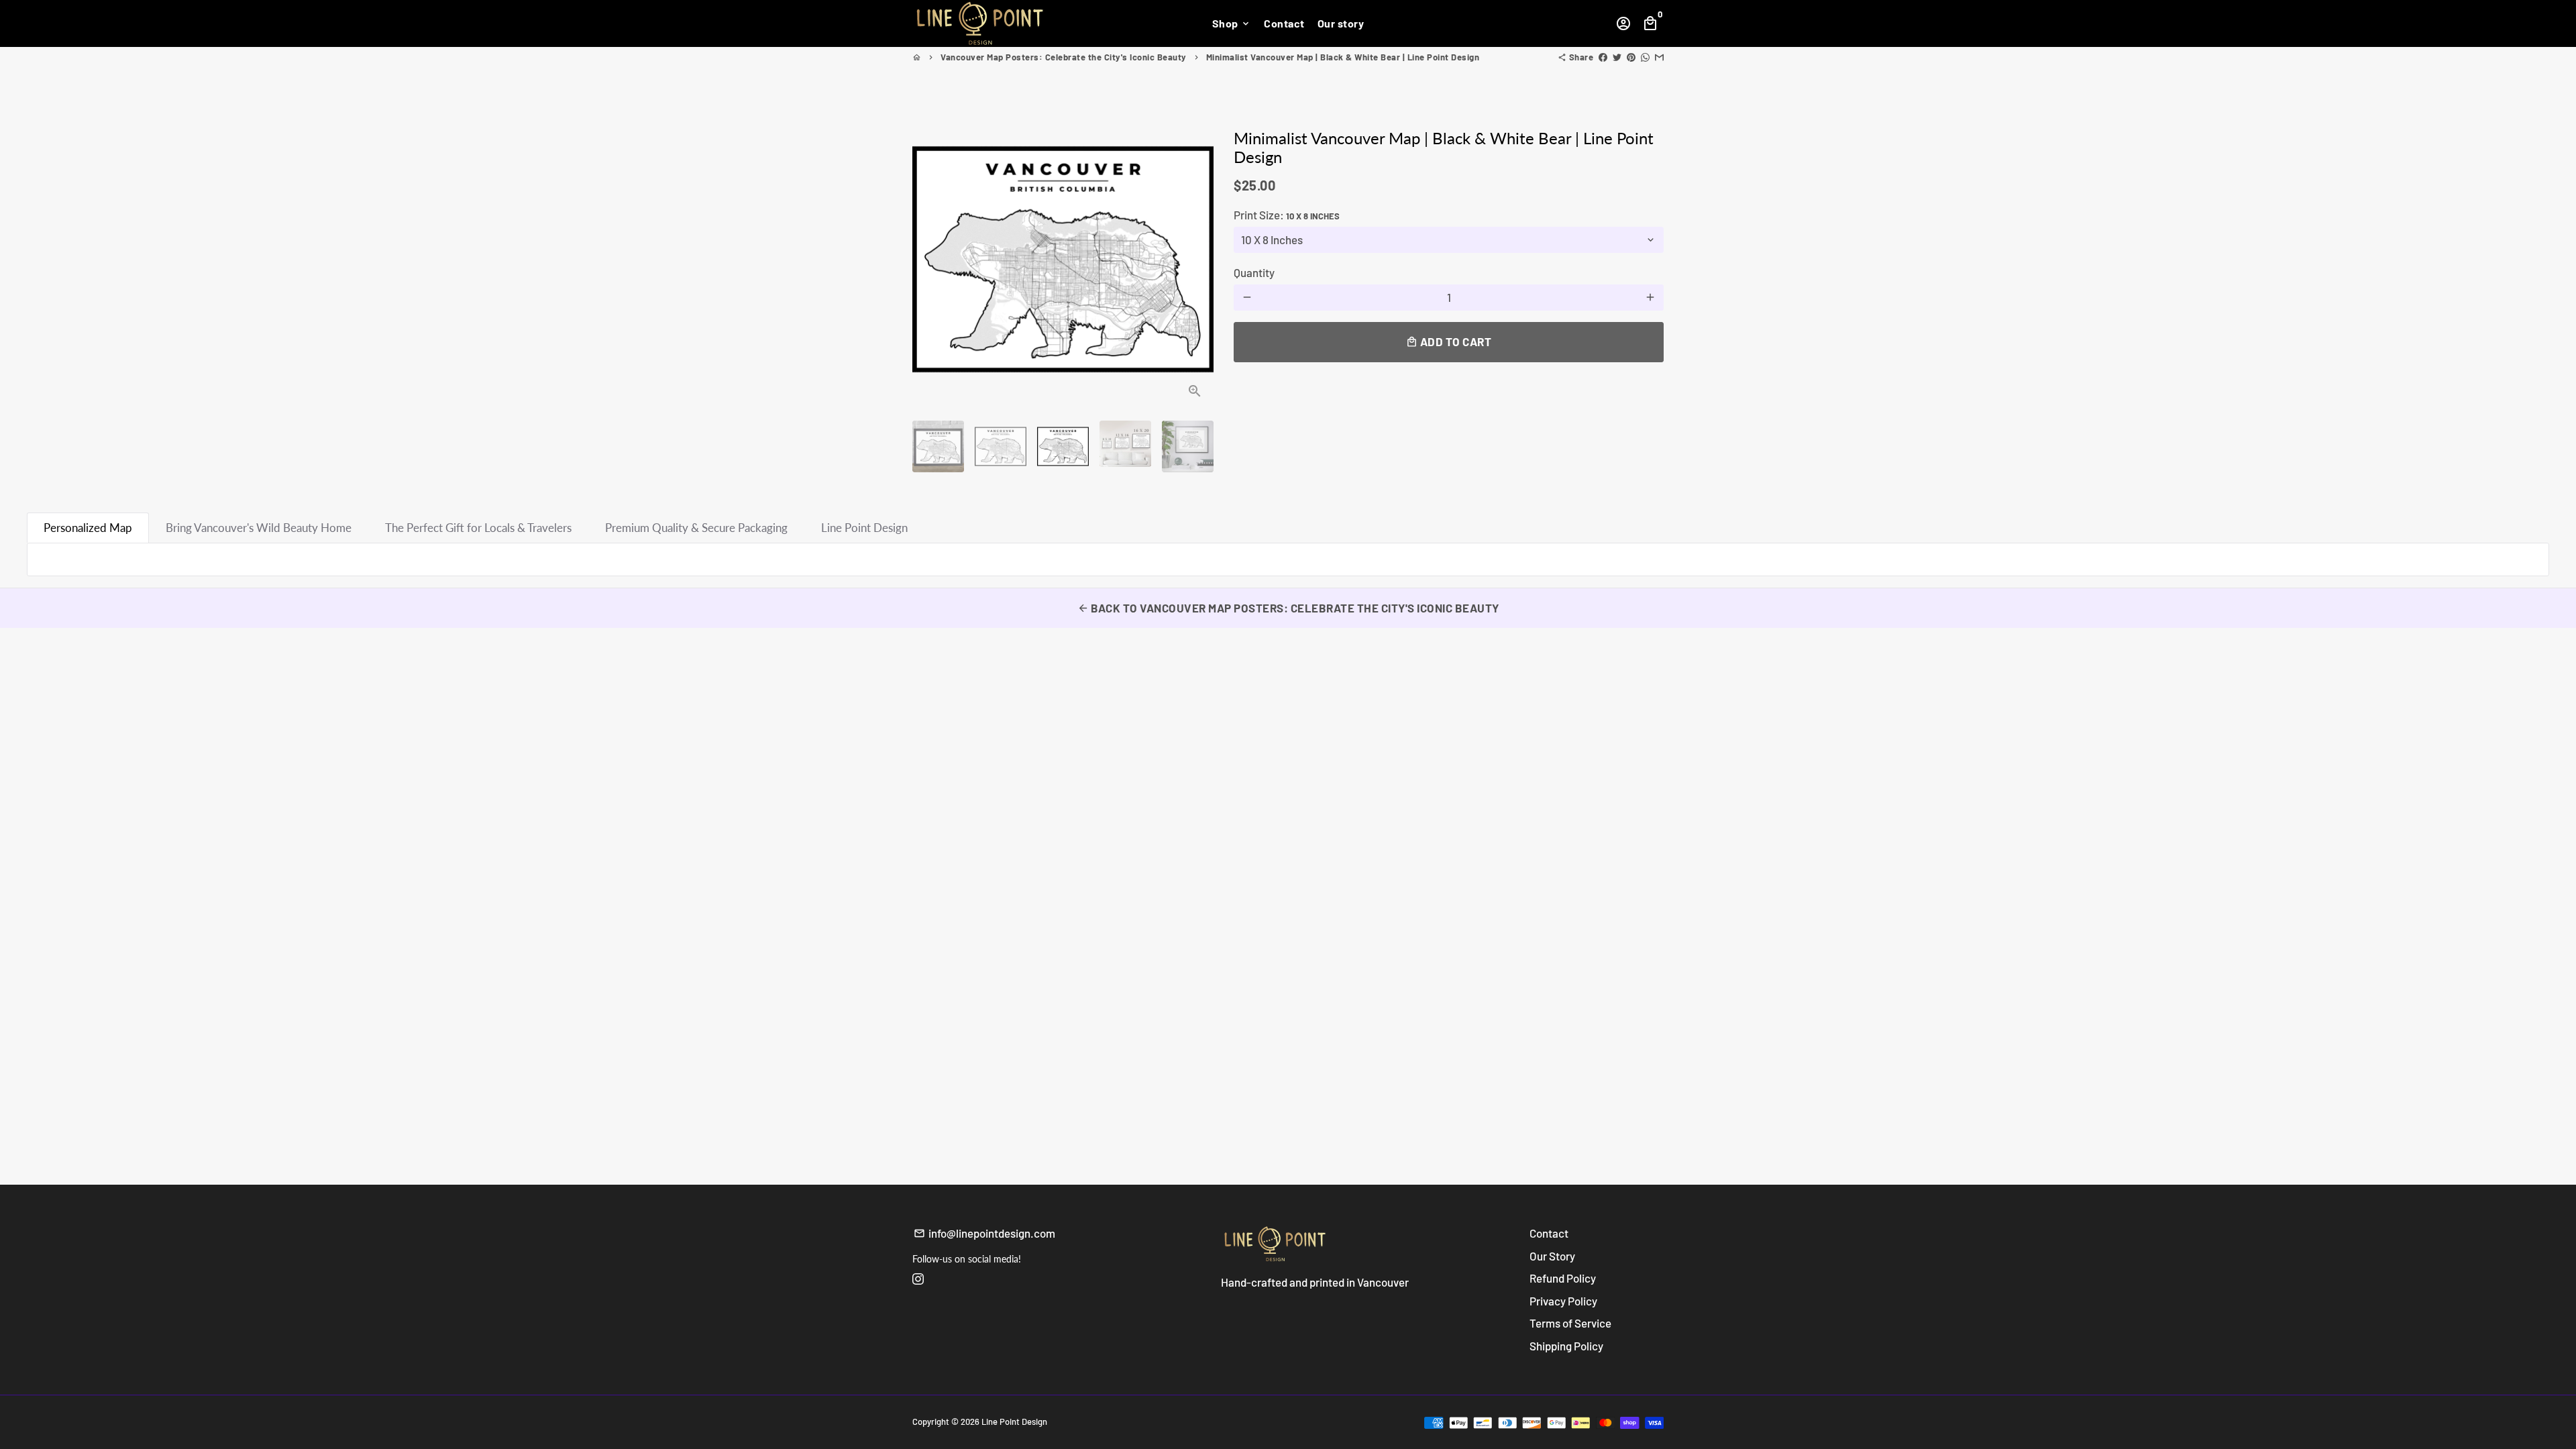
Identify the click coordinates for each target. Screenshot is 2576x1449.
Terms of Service (1570, 1323)
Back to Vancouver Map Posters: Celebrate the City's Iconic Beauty (1288, 608)
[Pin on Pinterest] (1631, 57)
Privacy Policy (1563, 1301)
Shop (1232, 23)
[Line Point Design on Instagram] (918, 1279)
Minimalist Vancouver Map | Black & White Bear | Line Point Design (1343, 57)
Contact (1284, 23)
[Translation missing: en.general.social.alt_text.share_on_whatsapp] (1645, 57)
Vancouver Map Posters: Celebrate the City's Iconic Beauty (1064, 57)
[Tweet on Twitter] (1617, 57)
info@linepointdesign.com (984, 1233)
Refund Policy (1563, 1278)
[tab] (88, 528)
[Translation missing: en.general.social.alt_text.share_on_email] (1659, 57)
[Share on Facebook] (1603, 57)
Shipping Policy (1566, 1346)
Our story (1341, 23)
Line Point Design (1014, 1421)
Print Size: (1287, 215)
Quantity (1254, 272)
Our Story (1552, 1256)
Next (1195, 259)
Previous (931, 259)
